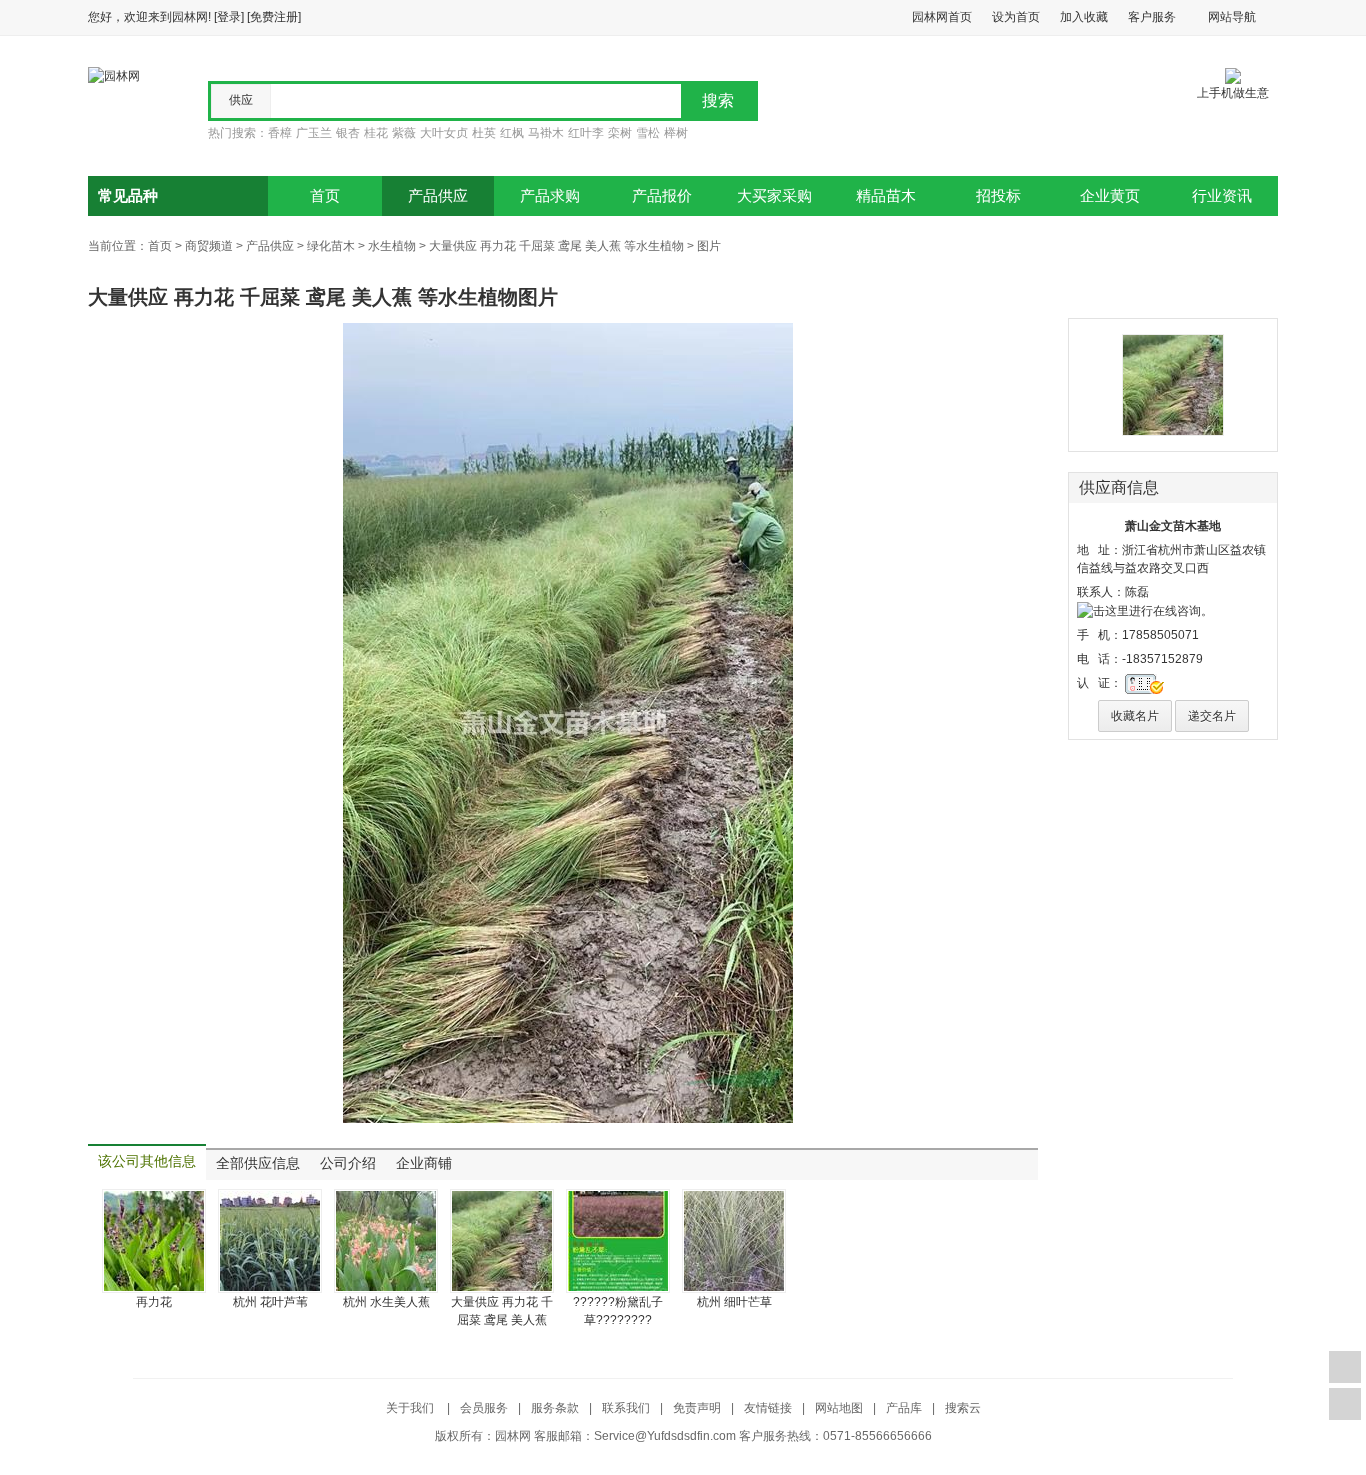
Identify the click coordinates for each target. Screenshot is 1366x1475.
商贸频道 (209, 246)
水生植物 (392, 246)
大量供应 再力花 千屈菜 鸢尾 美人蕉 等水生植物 (556, 246)
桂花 (376, 133)
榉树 (676, 133)
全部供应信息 (258, 1163)
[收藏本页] (1345, 1367)
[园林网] (114, 75)
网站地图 (839, 1408)
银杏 (348, 133)
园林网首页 (942, 17)
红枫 (512, 133)
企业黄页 (1110, 196)
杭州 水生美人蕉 (386, 1302)
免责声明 (697, 1408)
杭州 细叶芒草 (734, 1302)
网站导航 (1232, 17)
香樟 (280, 133)
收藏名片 (1135, 716)
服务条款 (555, 1408)
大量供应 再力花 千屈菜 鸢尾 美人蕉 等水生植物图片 (323, 297)
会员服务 (484, 1408)
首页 (325, 196)
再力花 (154, 1302)
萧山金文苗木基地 (1173, 526)
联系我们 (626, 1408)
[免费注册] (274, 17)
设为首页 (1016, 17)
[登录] (229, 17)
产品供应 (438, 196)
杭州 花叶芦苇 (270, 1302)
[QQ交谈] (1145, 610)
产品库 (904, 1408)
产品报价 (662, 196)
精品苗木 (886, 196)
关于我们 (411, 1408)
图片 (709, 246)
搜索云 (963, 1408)
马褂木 (546, 133)
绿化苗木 (331, 246)
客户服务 (1152, 17)
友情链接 (768, 1408)
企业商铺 (424, 1163)
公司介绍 (348, 1163)
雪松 (648, 133)
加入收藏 (1084, 17)
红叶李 (586, 133)
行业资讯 (1222, 196)
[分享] (1345, 1404)
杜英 (484, 133)
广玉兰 (314, 133)
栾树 (620, 133)
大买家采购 (774, 196)
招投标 (998, 196)
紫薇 (404, 133)
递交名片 (1212, 716)
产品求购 (550, 196)
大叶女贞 (444, 133)
